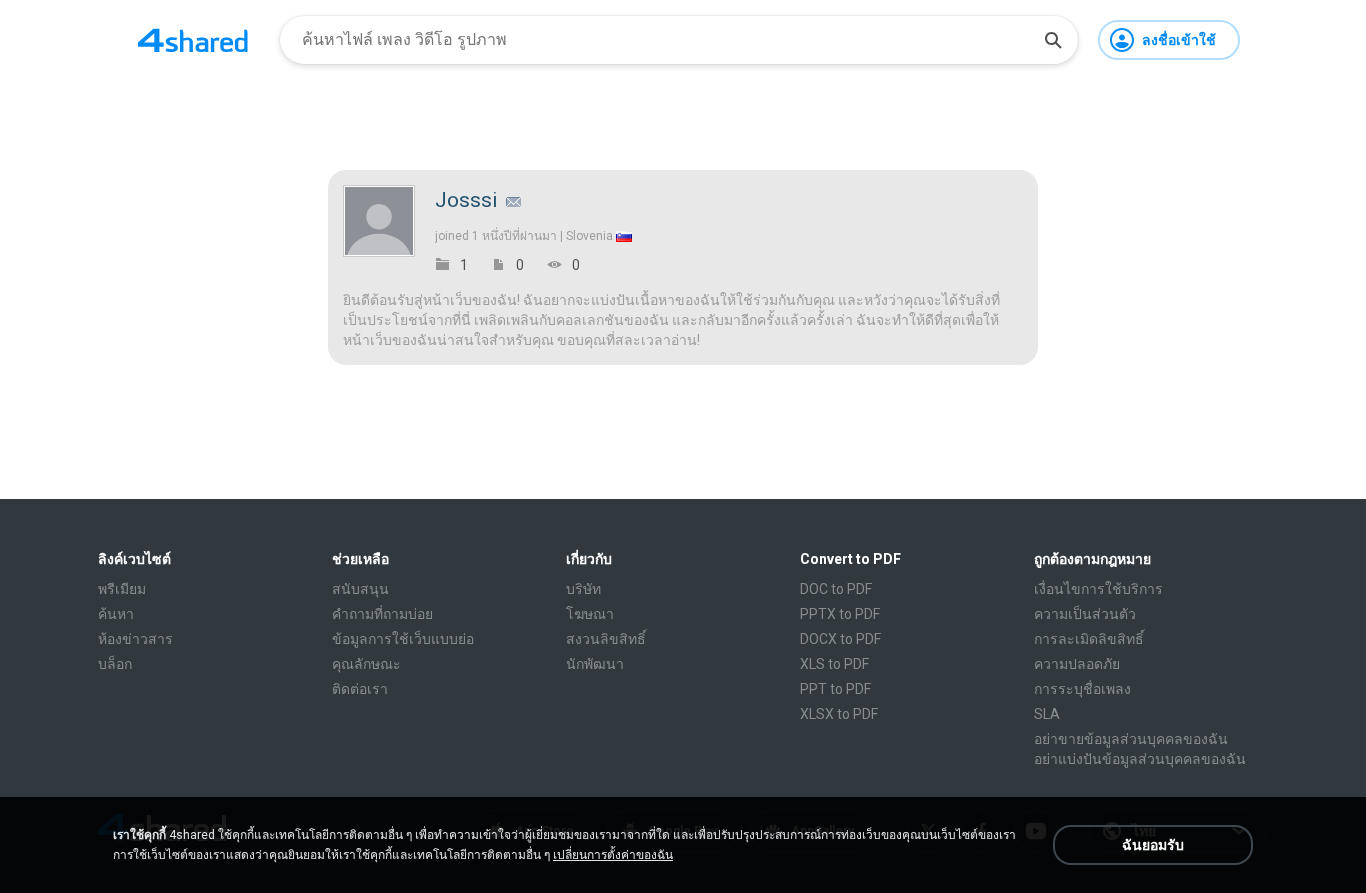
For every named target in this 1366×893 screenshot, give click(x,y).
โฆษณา (590, 614)
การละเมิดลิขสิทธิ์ (1089, 639)
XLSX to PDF (839, 714)
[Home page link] (193, 40)
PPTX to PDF (840, 614)
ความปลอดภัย (1077, 664)
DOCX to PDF (840, 639)
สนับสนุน (360, 589)
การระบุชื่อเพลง (1082, 689)
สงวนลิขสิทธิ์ (606, 639)
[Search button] (1053, 40)
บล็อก (115, 664)
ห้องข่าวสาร (135, 639)
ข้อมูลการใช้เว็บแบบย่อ (403, 639)
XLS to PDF (834, 664)
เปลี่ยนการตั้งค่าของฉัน (613, 855)
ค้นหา (116, 614)
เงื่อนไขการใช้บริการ (1098, 589)
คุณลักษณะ (366, 664)
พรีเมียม (122, 589)
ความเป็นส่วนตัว (1085, 614)
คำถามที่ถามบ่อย (382, 614)
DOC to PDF (836, 589)
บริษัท (583, 589)
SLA (1047, 714)
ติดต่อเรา (360, 689)
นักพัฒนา (595, 664)
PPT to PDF (835, 689)
